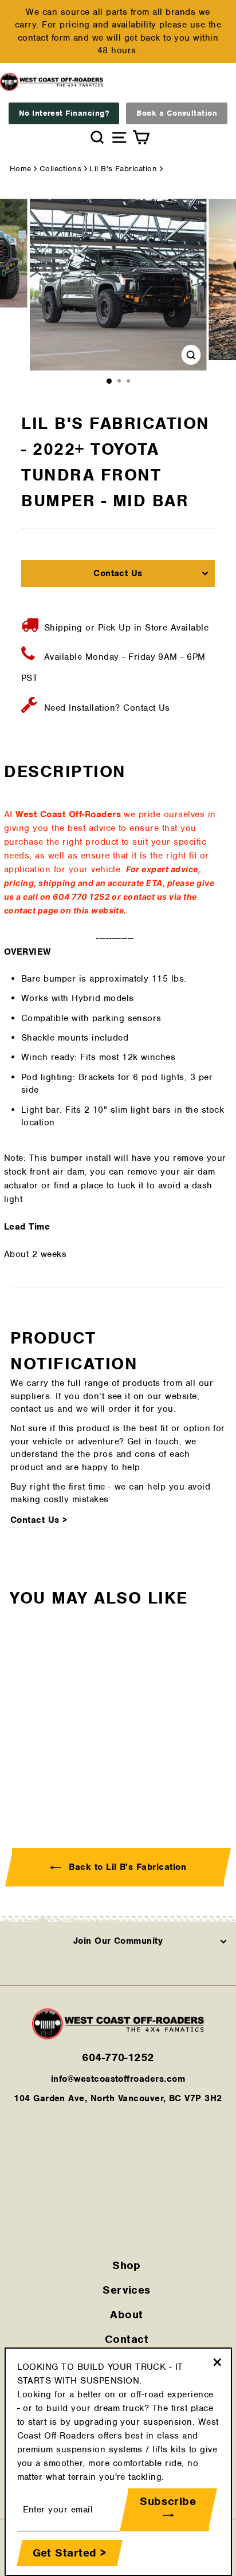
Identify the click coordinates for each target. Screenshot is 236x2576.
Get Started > (70, 2553)
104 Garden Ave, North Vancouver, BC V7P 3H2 (118, 2098)
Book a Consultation (177, 113)
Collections (60, 169)
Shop (127, 2265)
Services (127, 2290)
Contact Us (118, 573)
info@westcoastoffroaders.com (118, 2079)
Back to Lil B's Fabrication (126, 1867)
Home (21, 169)
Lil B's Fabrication (123, 169)
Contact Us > (39, 1520)
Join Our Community (118, 1941)
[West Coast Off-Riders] (118, 2037)
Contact (127, 2339)
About (126, 2315)
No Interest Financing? (64, 113)
